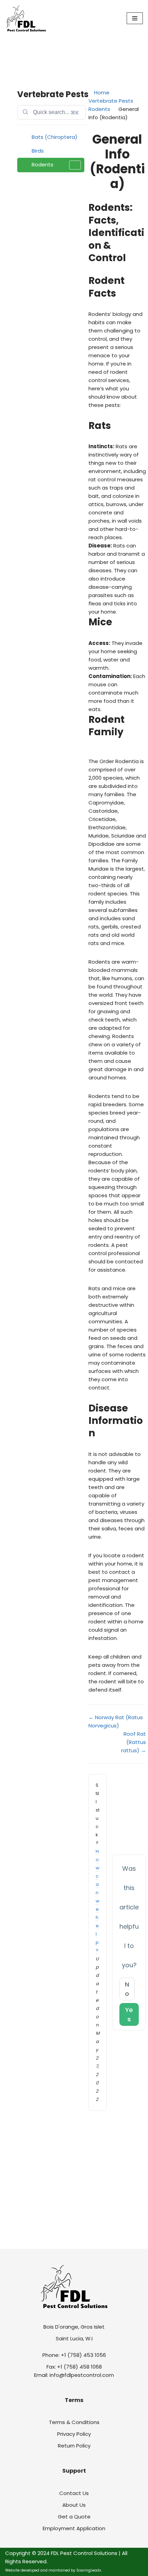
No (127, 1989)
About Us (74, 2505)
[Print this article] (144, 136)
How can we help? (98, 1901)
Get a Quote (74, 2517)
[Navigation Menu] (135, 18)
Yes (129, 2014)
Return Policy (74, 2446)
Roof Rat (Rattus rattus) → (134, 1742)
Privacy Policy (74, 2434)
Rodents (43, 165)
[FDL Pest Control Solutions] (26, 18)
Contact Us (74, 2493)
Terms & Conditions (74, 2422)
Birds (38, 151)
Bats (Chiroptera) (55, 137)
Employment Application (74, 2528)
